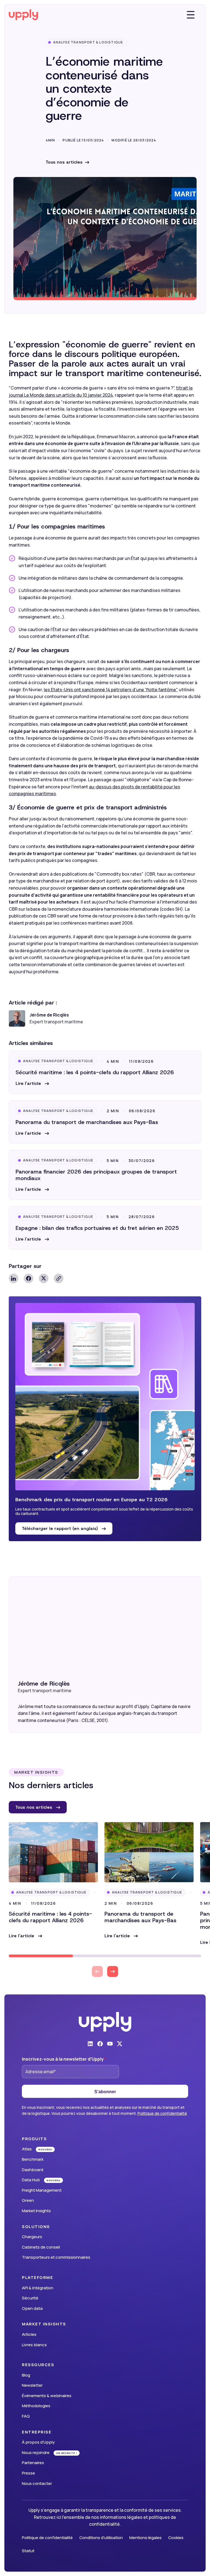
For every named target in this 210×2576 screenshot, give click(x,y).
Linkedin (14, 1278)
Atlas (27, 2149)
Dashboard (33, 2170)
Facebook (29, 1278)
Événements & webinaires (47, 2396)
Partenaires (33, 2463)
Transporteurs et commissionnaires (56, 2257)
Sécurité (30, 2298)
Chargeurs (32, 2237)
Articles (29, 2334)
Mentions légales (145, 2538)
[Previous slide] (97, 1971)
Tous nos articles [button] (34, 1807)
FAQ (26, 2416)
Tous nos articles (64, 162)
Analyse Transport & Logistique (88, 42)
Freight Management (42, 2190)
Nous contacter (37, 2483)
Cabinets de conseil (41, 2247)
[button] (32, 1084)
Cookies (176, 2538)
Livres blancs (34, 2345)
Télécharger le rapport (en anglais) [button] (61, 1528)
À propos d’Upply (38, 2442)
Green (28, 2200)
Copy (59, 1278)
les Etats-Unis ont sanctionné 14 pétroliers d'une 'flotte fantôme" (111, 690)
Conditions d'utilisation (101, 2538)
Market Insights (36, 2211)
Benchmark (33, 2159)
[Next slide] (113, 1971)
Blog (26, 2375)
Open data (32, 2308)
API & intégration (38, 2288)
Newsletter (32, 2385)
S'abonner (105, 2092)
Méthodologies (36, 2406)
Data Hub (31, 2180)
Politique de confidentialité (162, 2113)
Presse (28, 2473)
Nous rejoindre (36, 2452)
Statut (28, 2551)
